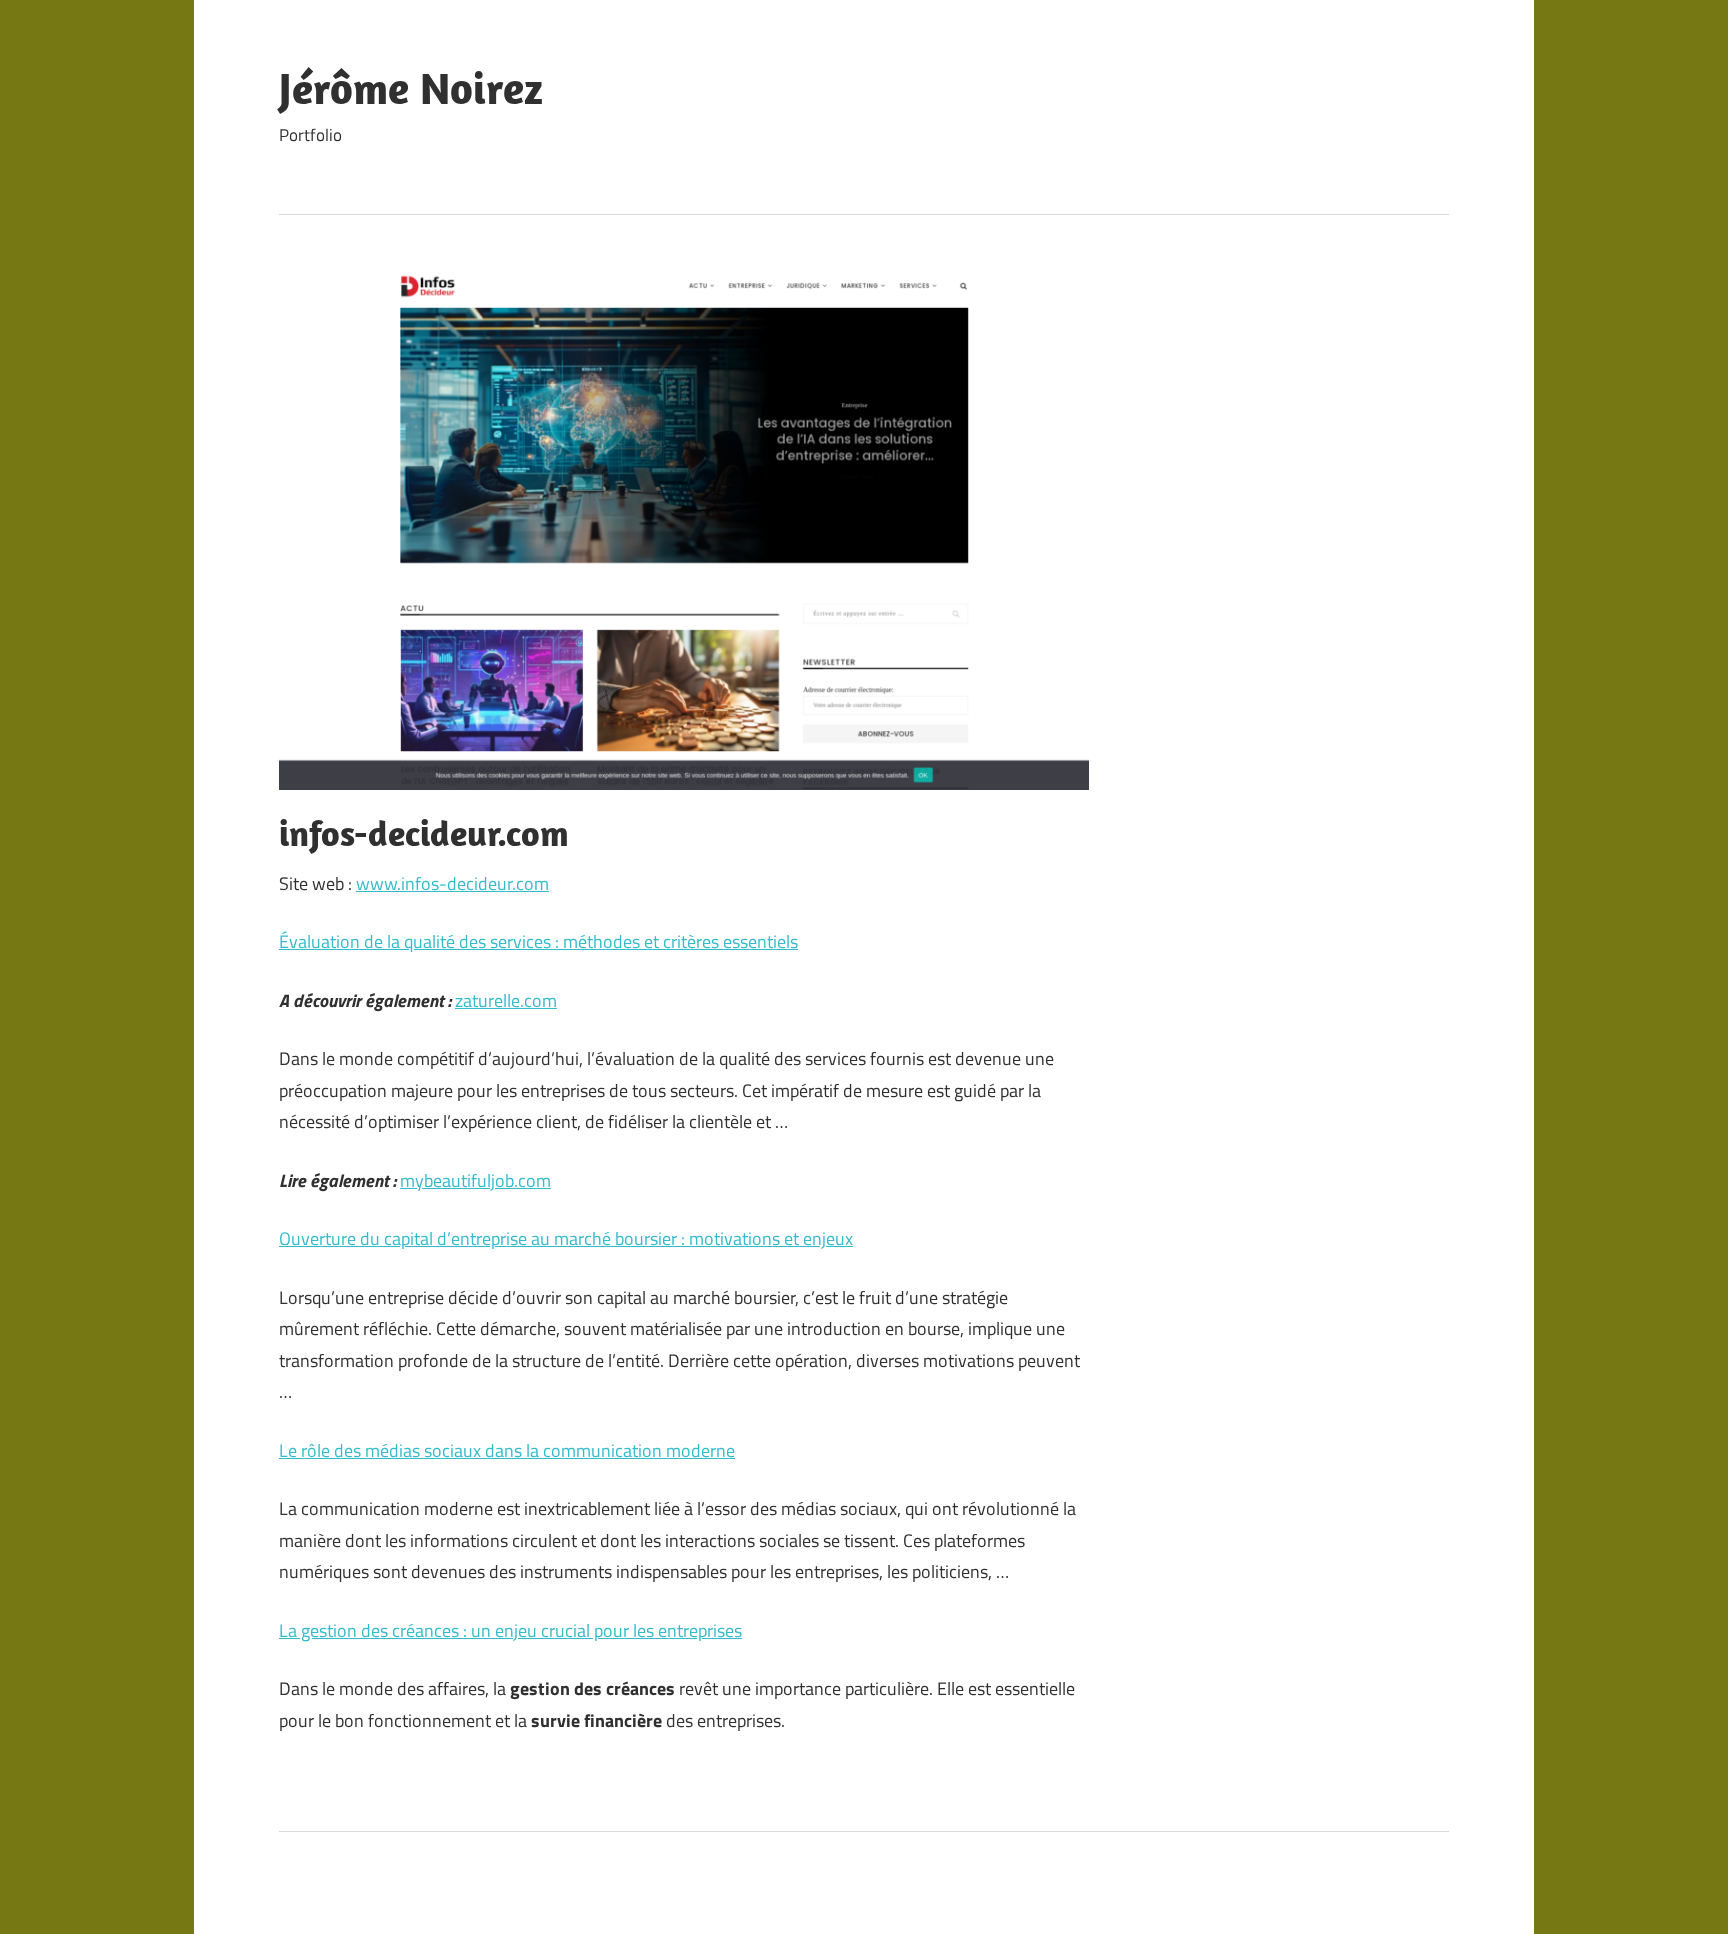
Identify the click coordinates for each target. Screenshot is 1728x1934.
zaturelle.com (506, 1000)
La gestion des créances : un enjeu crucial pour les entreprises (510, 1630)
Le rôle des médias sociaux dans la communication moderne (507, 1450)
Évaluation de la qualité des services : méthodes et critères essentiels (538, 941)
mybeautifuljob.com (475, 1180)
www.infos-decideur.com (452, 883)
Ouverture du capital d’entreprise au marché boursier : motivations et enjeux (566, 1238)
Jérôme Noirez (411, 88)
